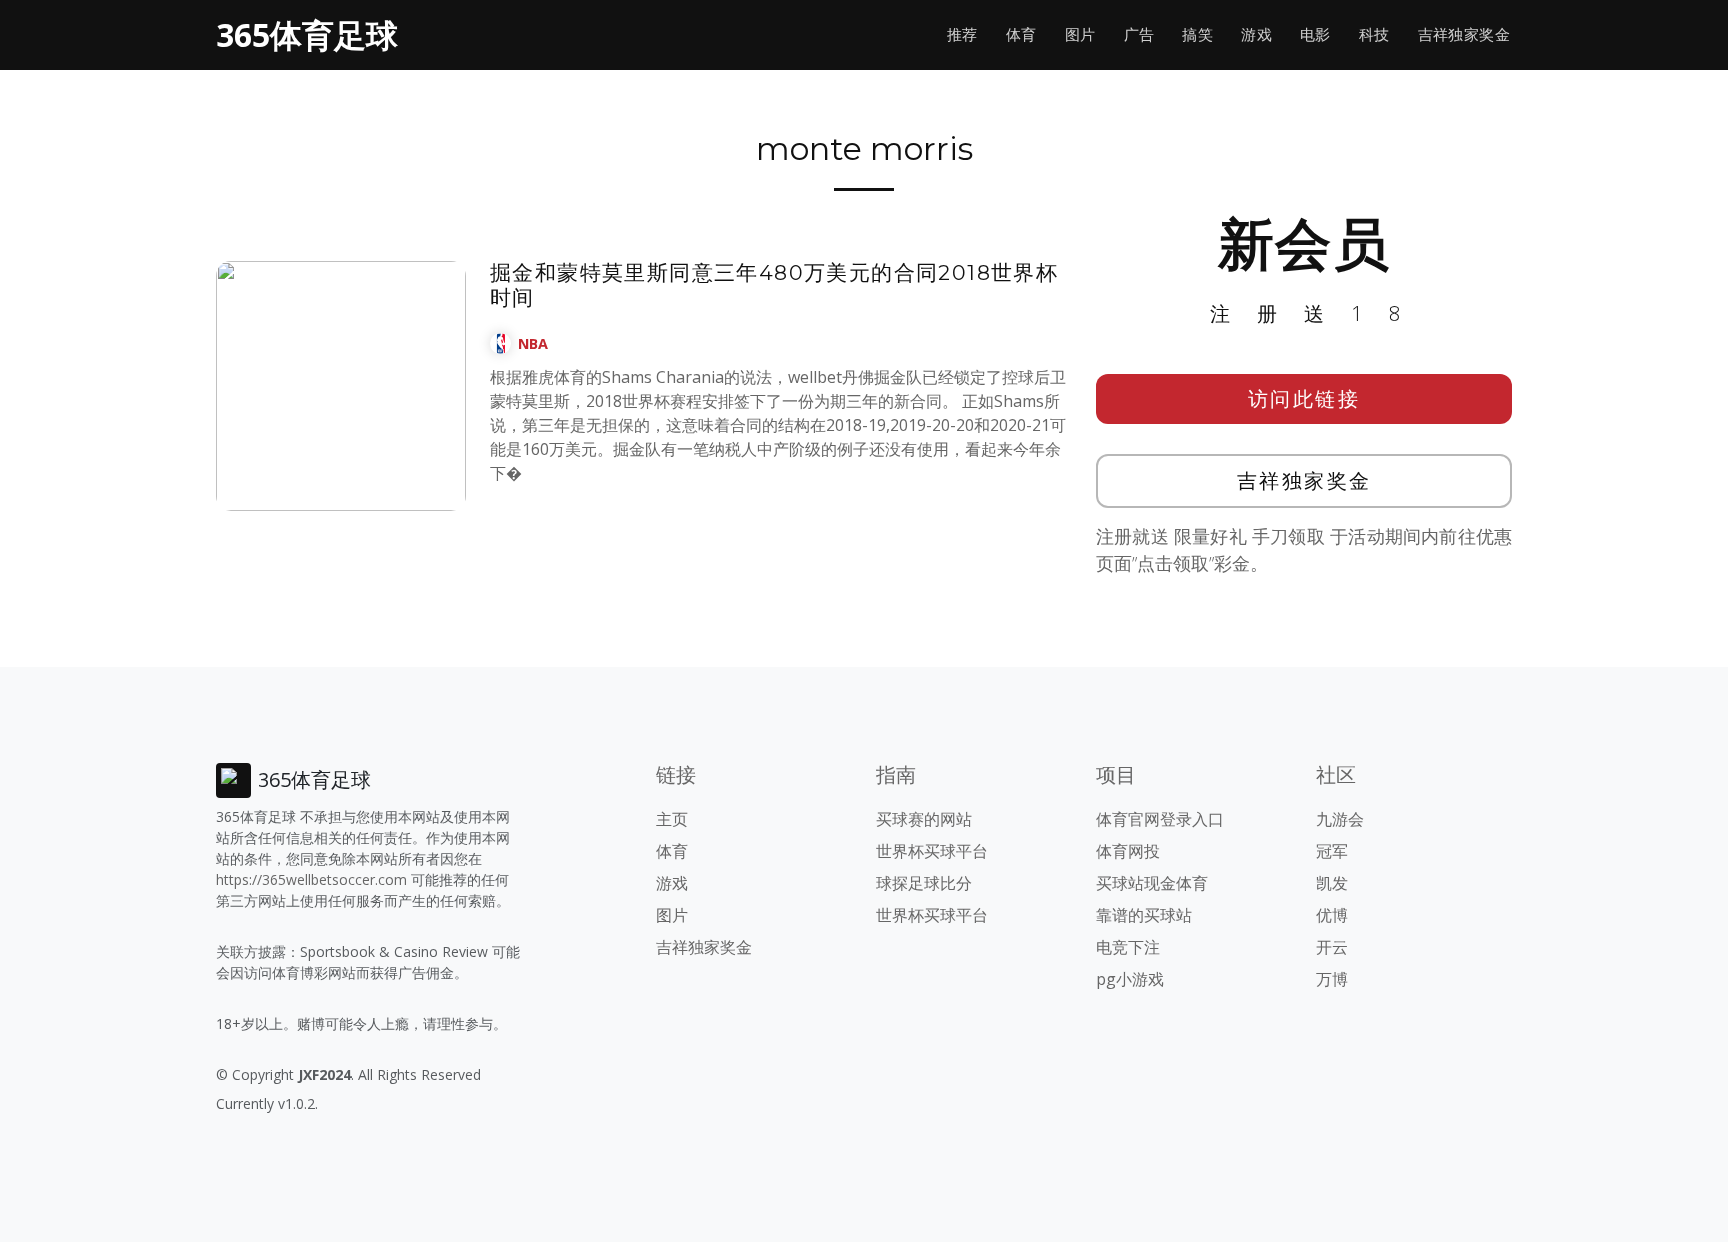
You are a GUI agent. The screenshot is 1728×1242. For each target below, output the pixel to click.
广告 (1139, 34)
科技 (1374, 34)
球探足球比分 (924, 883)
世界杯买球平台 (932, 851)
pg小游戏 (1130, 979)
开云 (1332, 947)
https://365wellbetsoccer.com (311, 879)
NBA (533, 343)
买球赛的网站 (924, 819)
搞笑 (1197, 34)
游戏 (1256, 34)
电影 (1315, 34)
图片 (1080, 34)
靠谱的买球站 (1144, 915)
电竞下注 (1128, 947)
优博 (1332, 915)
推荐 (962, 34)
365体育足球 (307, 34)
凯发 (1332, 883)
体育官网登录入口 (1160, 819)
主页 (672, 819)
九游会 (1340, 819)
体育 (1021, 34)
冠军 (1332, 851)
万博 (1332, 979)
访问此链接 (1304, 398)
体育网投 (1128, 851)
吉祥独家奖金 (1464, 34)
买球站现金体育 (1152, 883)
